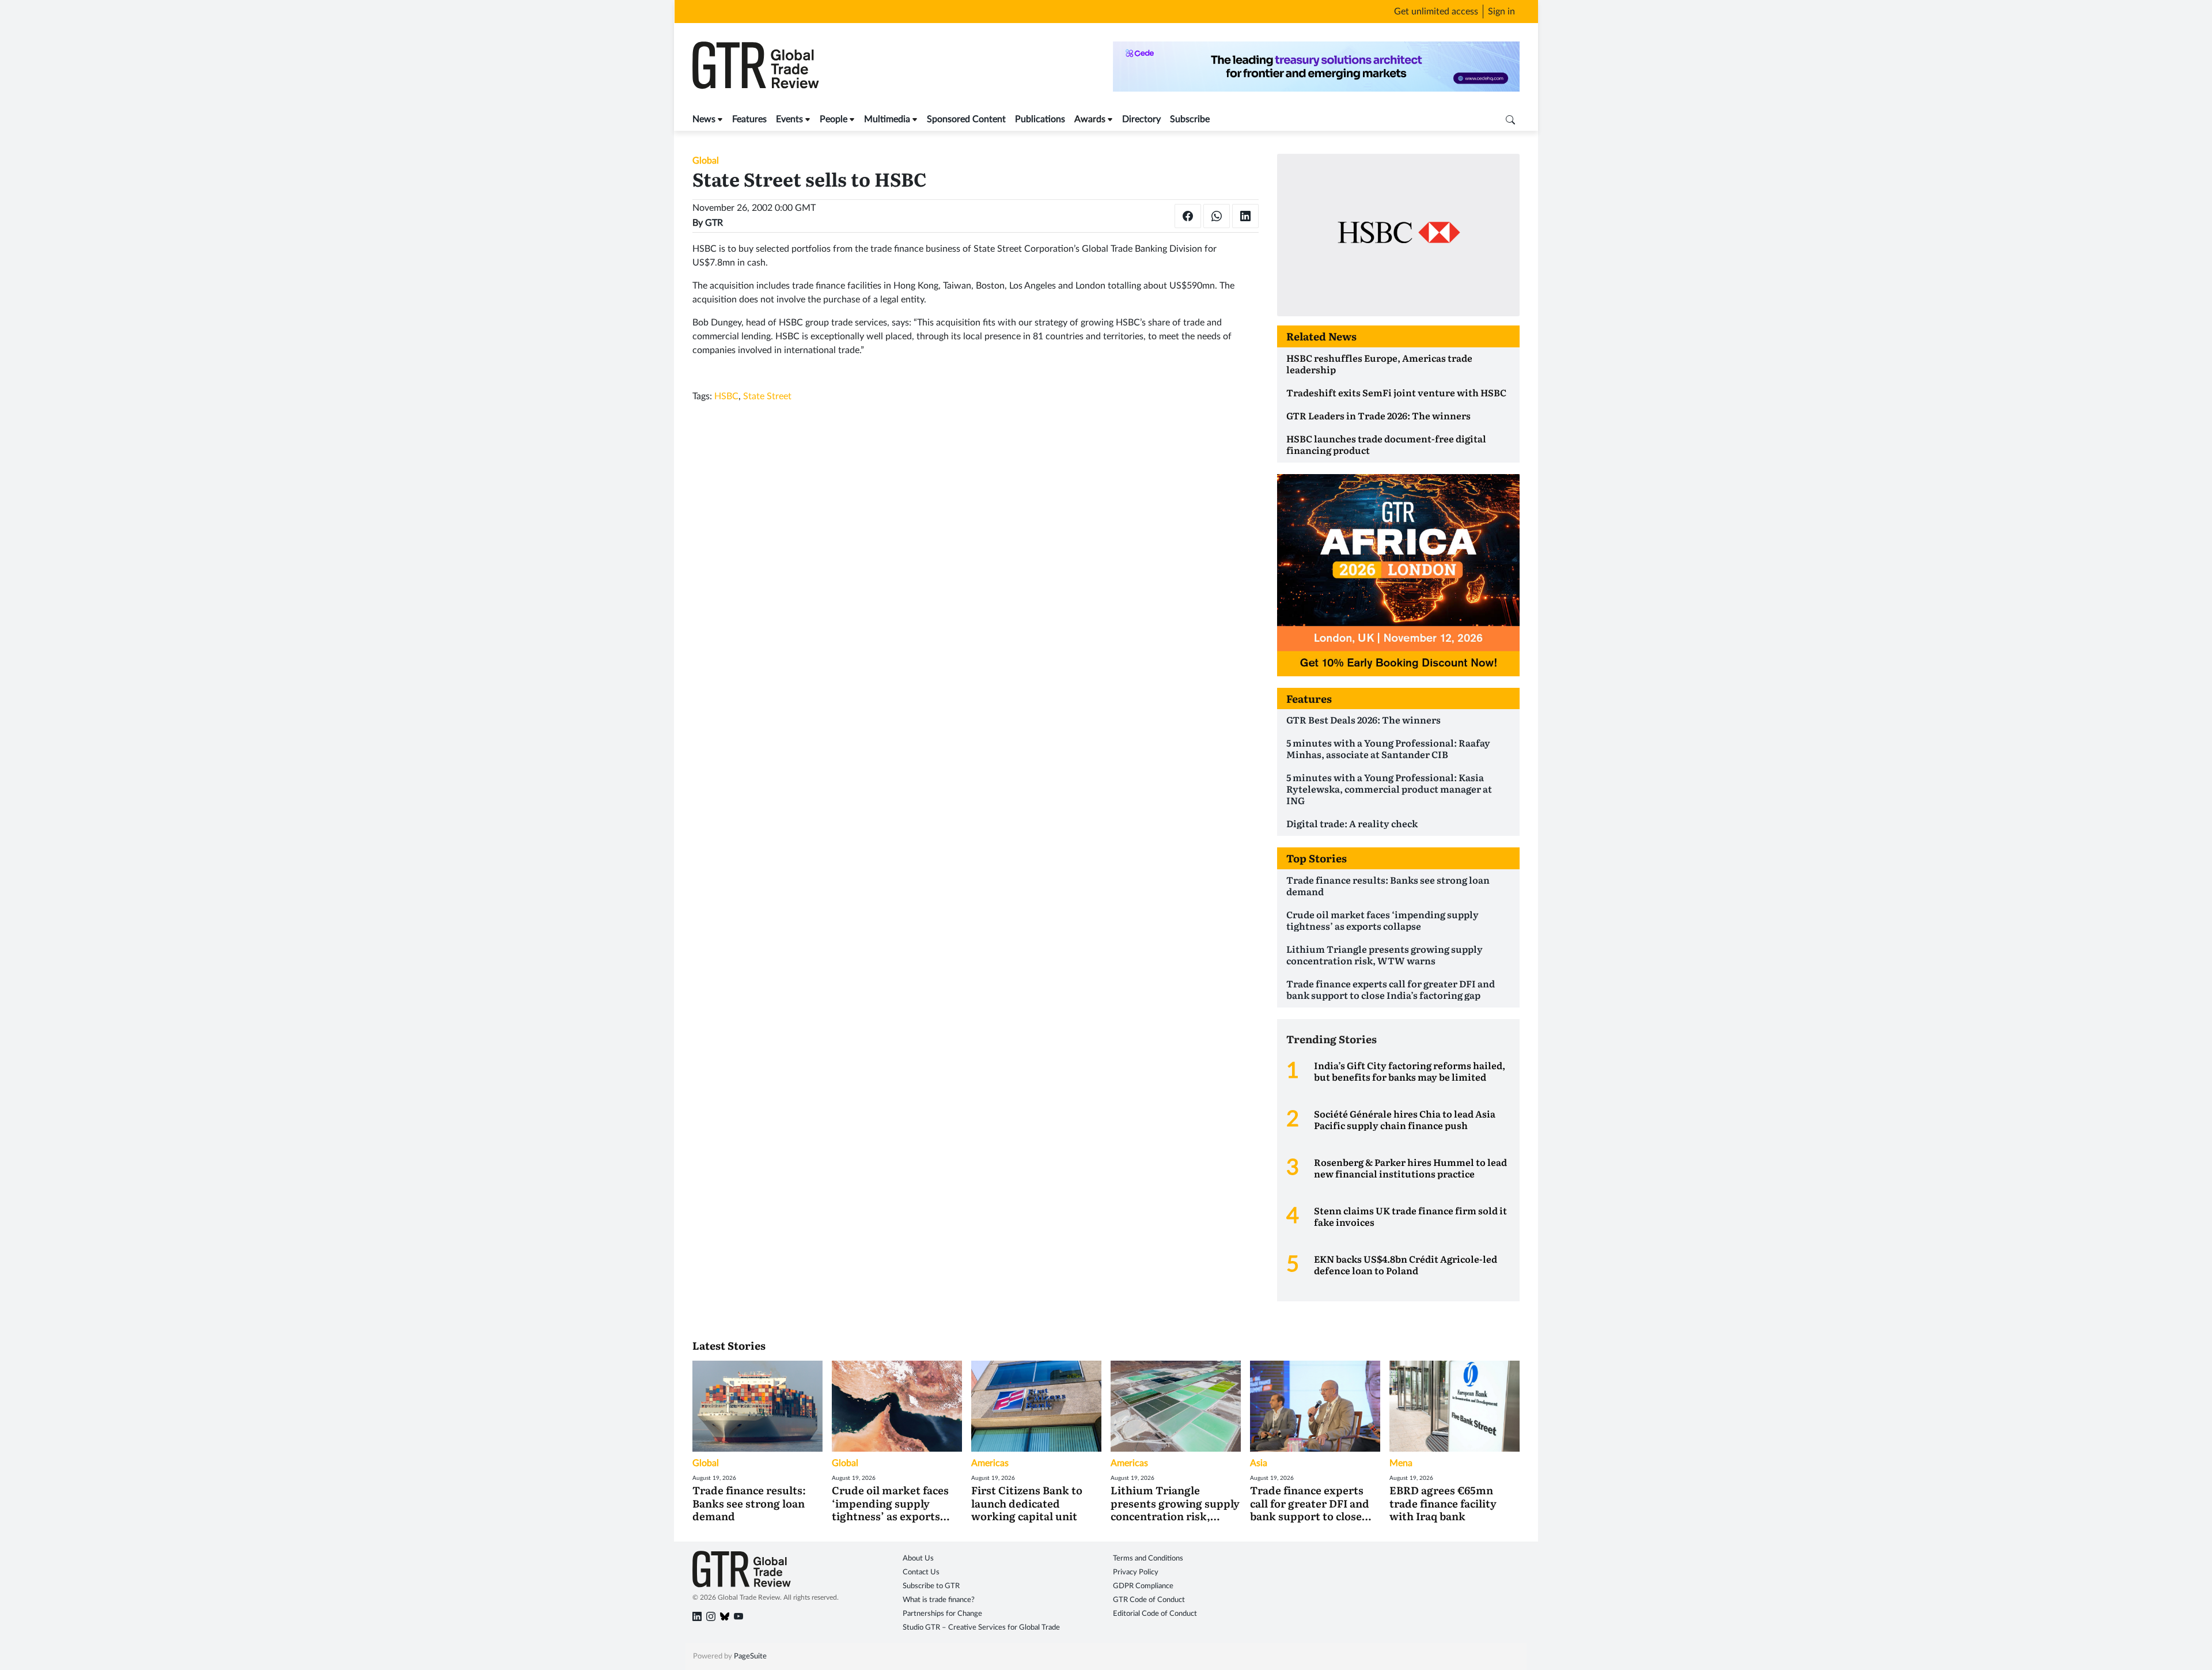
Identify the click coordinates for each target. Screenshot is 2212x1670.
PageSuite (750, 1656)
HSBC (726, 396)
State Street (767, 396)
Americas (990, 1463)
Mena (1401, 1463)
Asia (1259, 1463)
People (834, 119)
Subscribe (1190, 119)
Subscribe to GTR (931, 1586)
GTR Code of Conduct (1149, 1600)
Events (789, 119)
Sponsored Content (966, 119)
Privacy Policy (1136, 1572)
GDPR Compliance (1143, 1586)
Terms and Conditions (1148, 1559)
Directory (1141, 119)
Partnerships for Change (942, 1614)
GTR (714, 223)
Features (749, 119)
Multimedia (887, 119)
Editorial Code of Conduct (1155, 1614)
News (704, 119)
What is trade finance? (939, 1600)
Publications (1040, 119)
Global (706, 161)
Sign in (1501, 12)
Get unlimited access (1436, 12)
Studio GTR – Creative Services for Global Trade (981, 1628)
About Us (918, 1559)
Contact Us (921, 1572)
